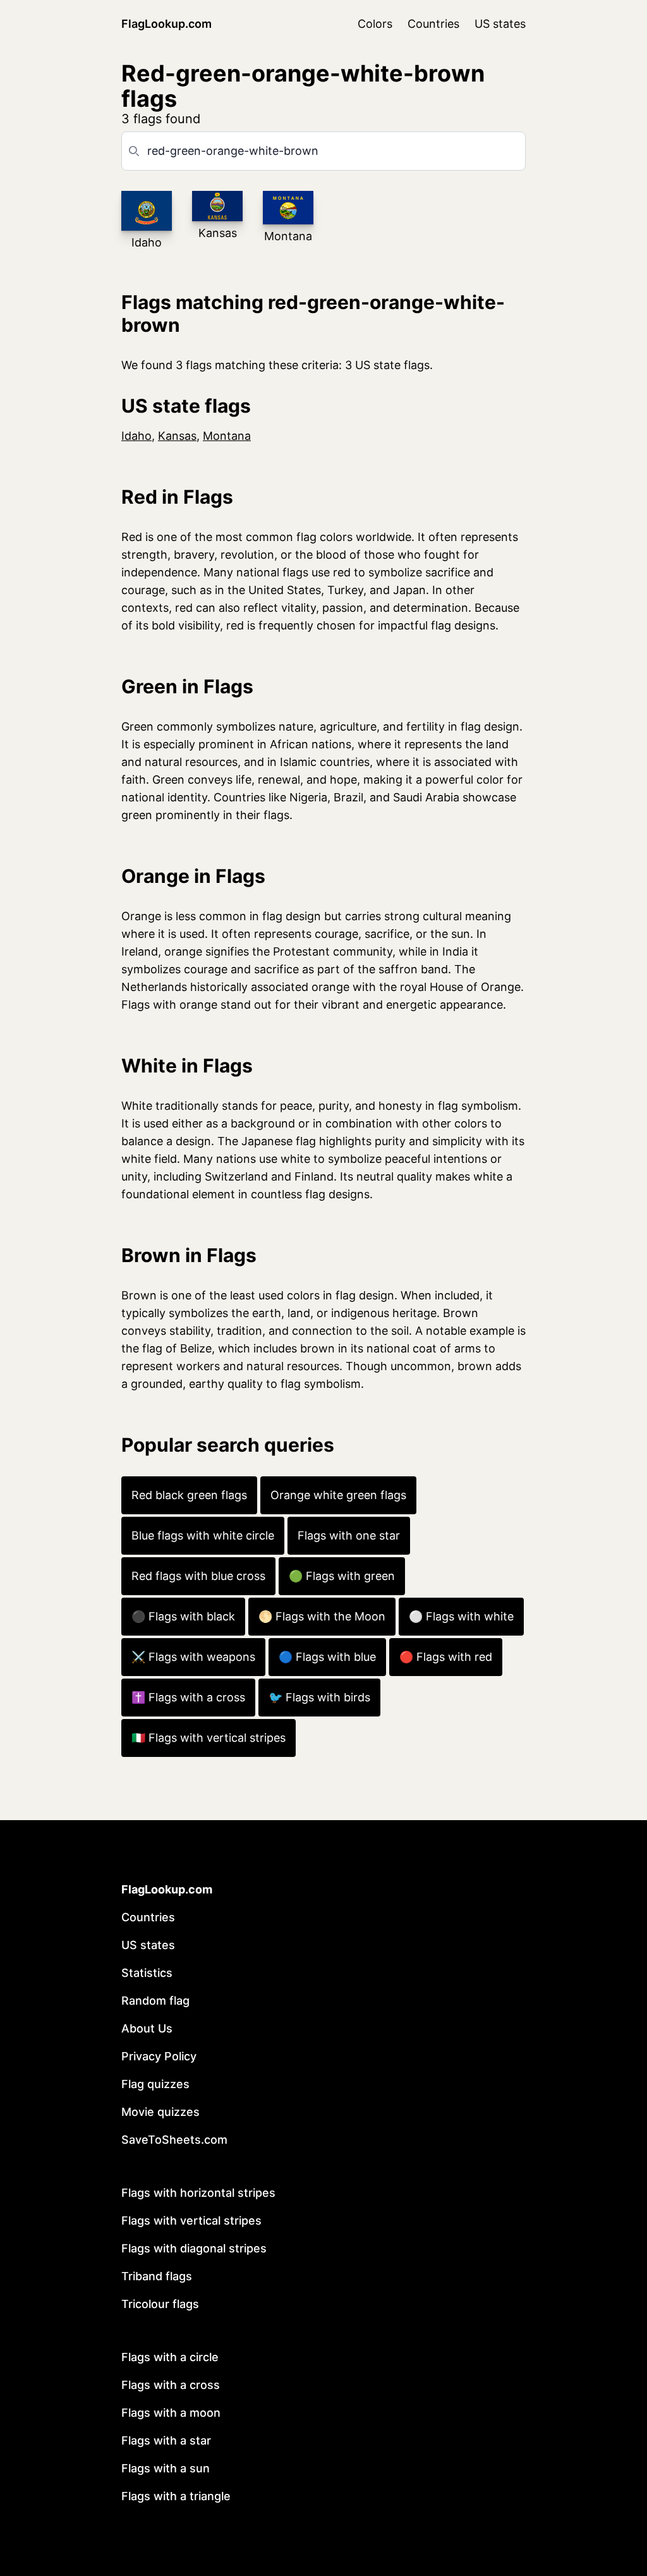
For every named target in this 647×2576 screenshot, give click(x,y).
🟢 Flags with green (342, 1576)
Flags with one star (349, 1535)
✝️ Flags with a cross (188, 1697)
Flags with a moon (171, 2413)
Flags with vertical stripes (191, 2221)
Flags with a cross (171, 2385)
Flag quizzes (155, 2084)
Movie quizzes (160, 2112)
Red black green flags (189, 1495)
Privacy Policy (159, 2056)
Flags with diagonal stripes (194, 2248)
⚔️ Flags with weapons (193, 1657)
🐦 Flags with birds (319, 1697)
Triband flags (157, 2276)
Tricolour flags (160, 2304)
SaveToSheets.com (174, 2140)
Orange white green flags (338, 1495)
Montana (227, 436)
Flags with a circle (170, 2357)
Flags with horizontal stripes (198, 2193)
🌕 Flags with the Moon (322, 1616)
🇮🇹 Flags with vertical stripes (209, 1738)
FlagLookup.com (166, 24)
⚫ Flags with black (183, 1616)
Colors (375, 24)
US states (500, 24)
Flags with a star (166, 2440)
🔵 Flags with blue (327, 1657)
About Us (147, 2028)
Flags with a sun (166, 2468)
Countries (433, 24)
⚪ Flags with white (461, 1616)
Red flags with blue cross (198, 1576)
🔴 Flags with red (446, 1657)
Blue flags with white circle (203, 1535)
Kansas (177, 436)
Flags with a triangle (176, 2496)
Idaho (136, 436)
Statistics (147, 1973)
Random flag (155, 2001)
